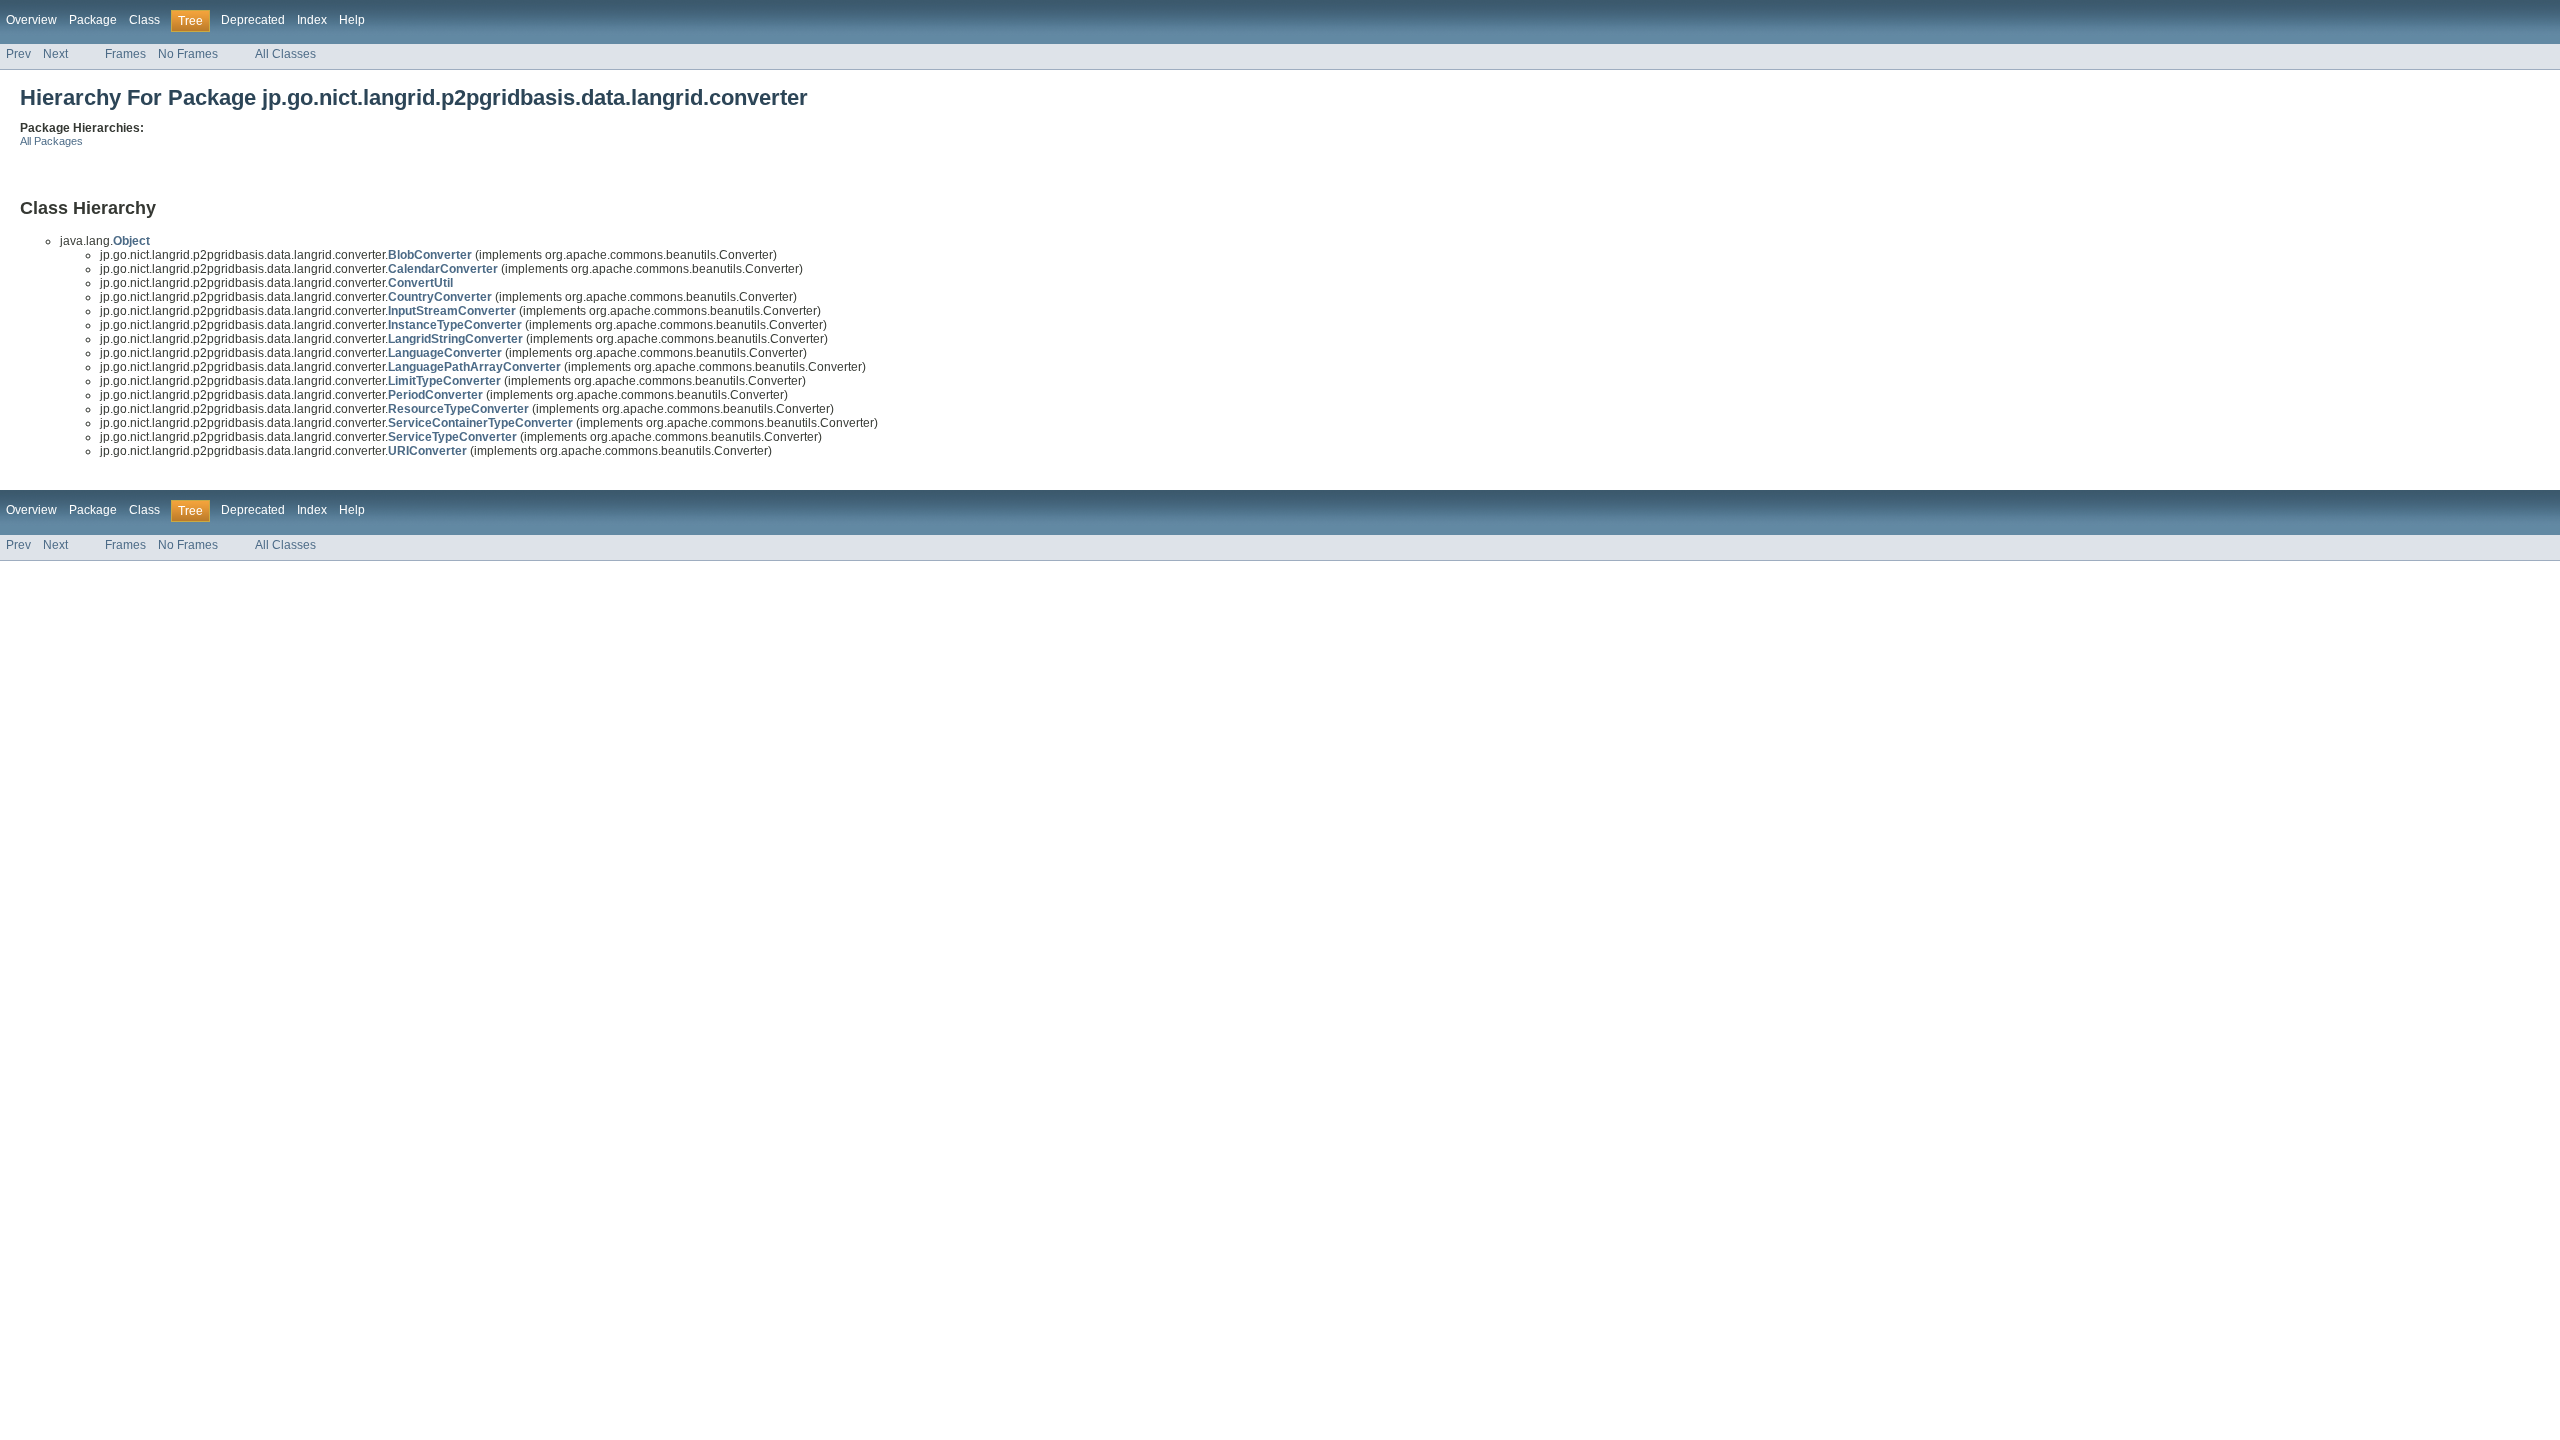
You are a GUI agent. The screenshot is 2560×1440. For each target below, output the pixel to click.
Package (93, 20)
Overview (31, 20)
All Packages (51, 141)
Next (55, 54)
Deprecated (253, 20)
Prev (18, 54)
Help (352, 20)
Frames (125, 54)
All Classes (285, 54)
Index (312, 20)
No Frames (188, 54)
